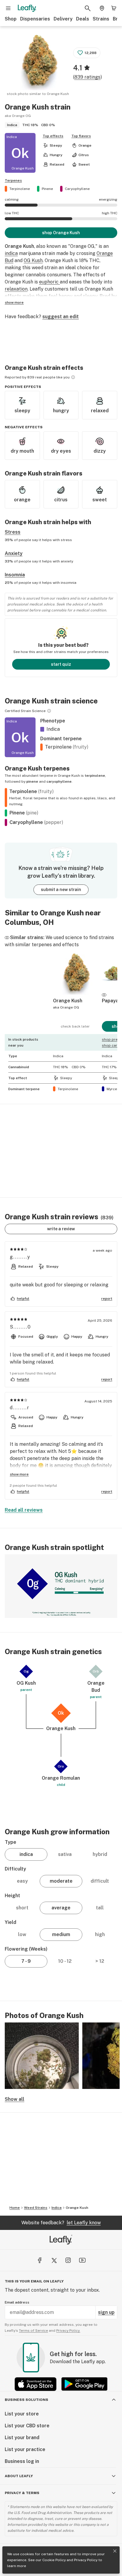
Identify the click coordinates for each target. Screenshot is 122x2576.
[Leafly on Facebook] (40, 2260)
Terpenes (13, 180)
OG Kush (33, 260)
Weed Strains (36, 2208)
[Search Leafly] (88, 8)
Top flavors (81, 136)
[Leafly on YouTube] (82, 2260)
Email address (17, 2302)
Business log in (22, 2461)
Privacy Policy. (68, 2331)
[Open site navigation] (8, 8)
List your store (22, 2414)
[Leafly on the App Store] (36, 2384)
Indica (57, 2208)
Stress (13, 532)
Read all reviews (24, 1510)
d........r (20, 1408)
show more (14, 302)
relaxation (16, 289)
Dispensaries (35, 19)
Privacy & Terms (22, 2493)
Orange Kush (77, 2208)
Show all (15, 2099)
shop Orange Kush (61, 233)
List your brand (22, 2438)
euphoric (49, 282)
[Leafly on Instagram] (68, 2260)
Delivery (63, 19)
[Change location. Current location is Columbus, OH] (102, 8)
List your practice (25, 2449)
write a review (61, 1229)
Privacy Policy (86, 2560)
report (107, 1299)
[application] (61, 1586)
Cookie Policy (54, 2560)
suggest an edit (61, 317)
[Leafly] (27, 8)
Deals (83, 19)
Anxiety (14, 553)
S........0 (20, 1327)
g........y (20, 1257)
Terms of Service (33, 2331)
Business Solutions (27, 2400)
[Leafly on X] (54, 2260)
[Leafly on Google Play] (84, 2384)
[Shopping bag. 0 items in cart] (114, 8)
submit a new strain (61, 890)
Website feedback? (61, 2223)
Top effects (53, 136)
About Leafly (19, 2476)
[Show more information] (73, 377)
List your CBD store (27, 2426)
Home (15, 2208)
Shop (11, 19)
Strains (101, 19)
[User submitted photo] (42, 2056)
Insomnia (15, 575)
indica (11, 253)
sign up (106, 2312)
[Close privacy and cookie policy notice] (115, 2551)
